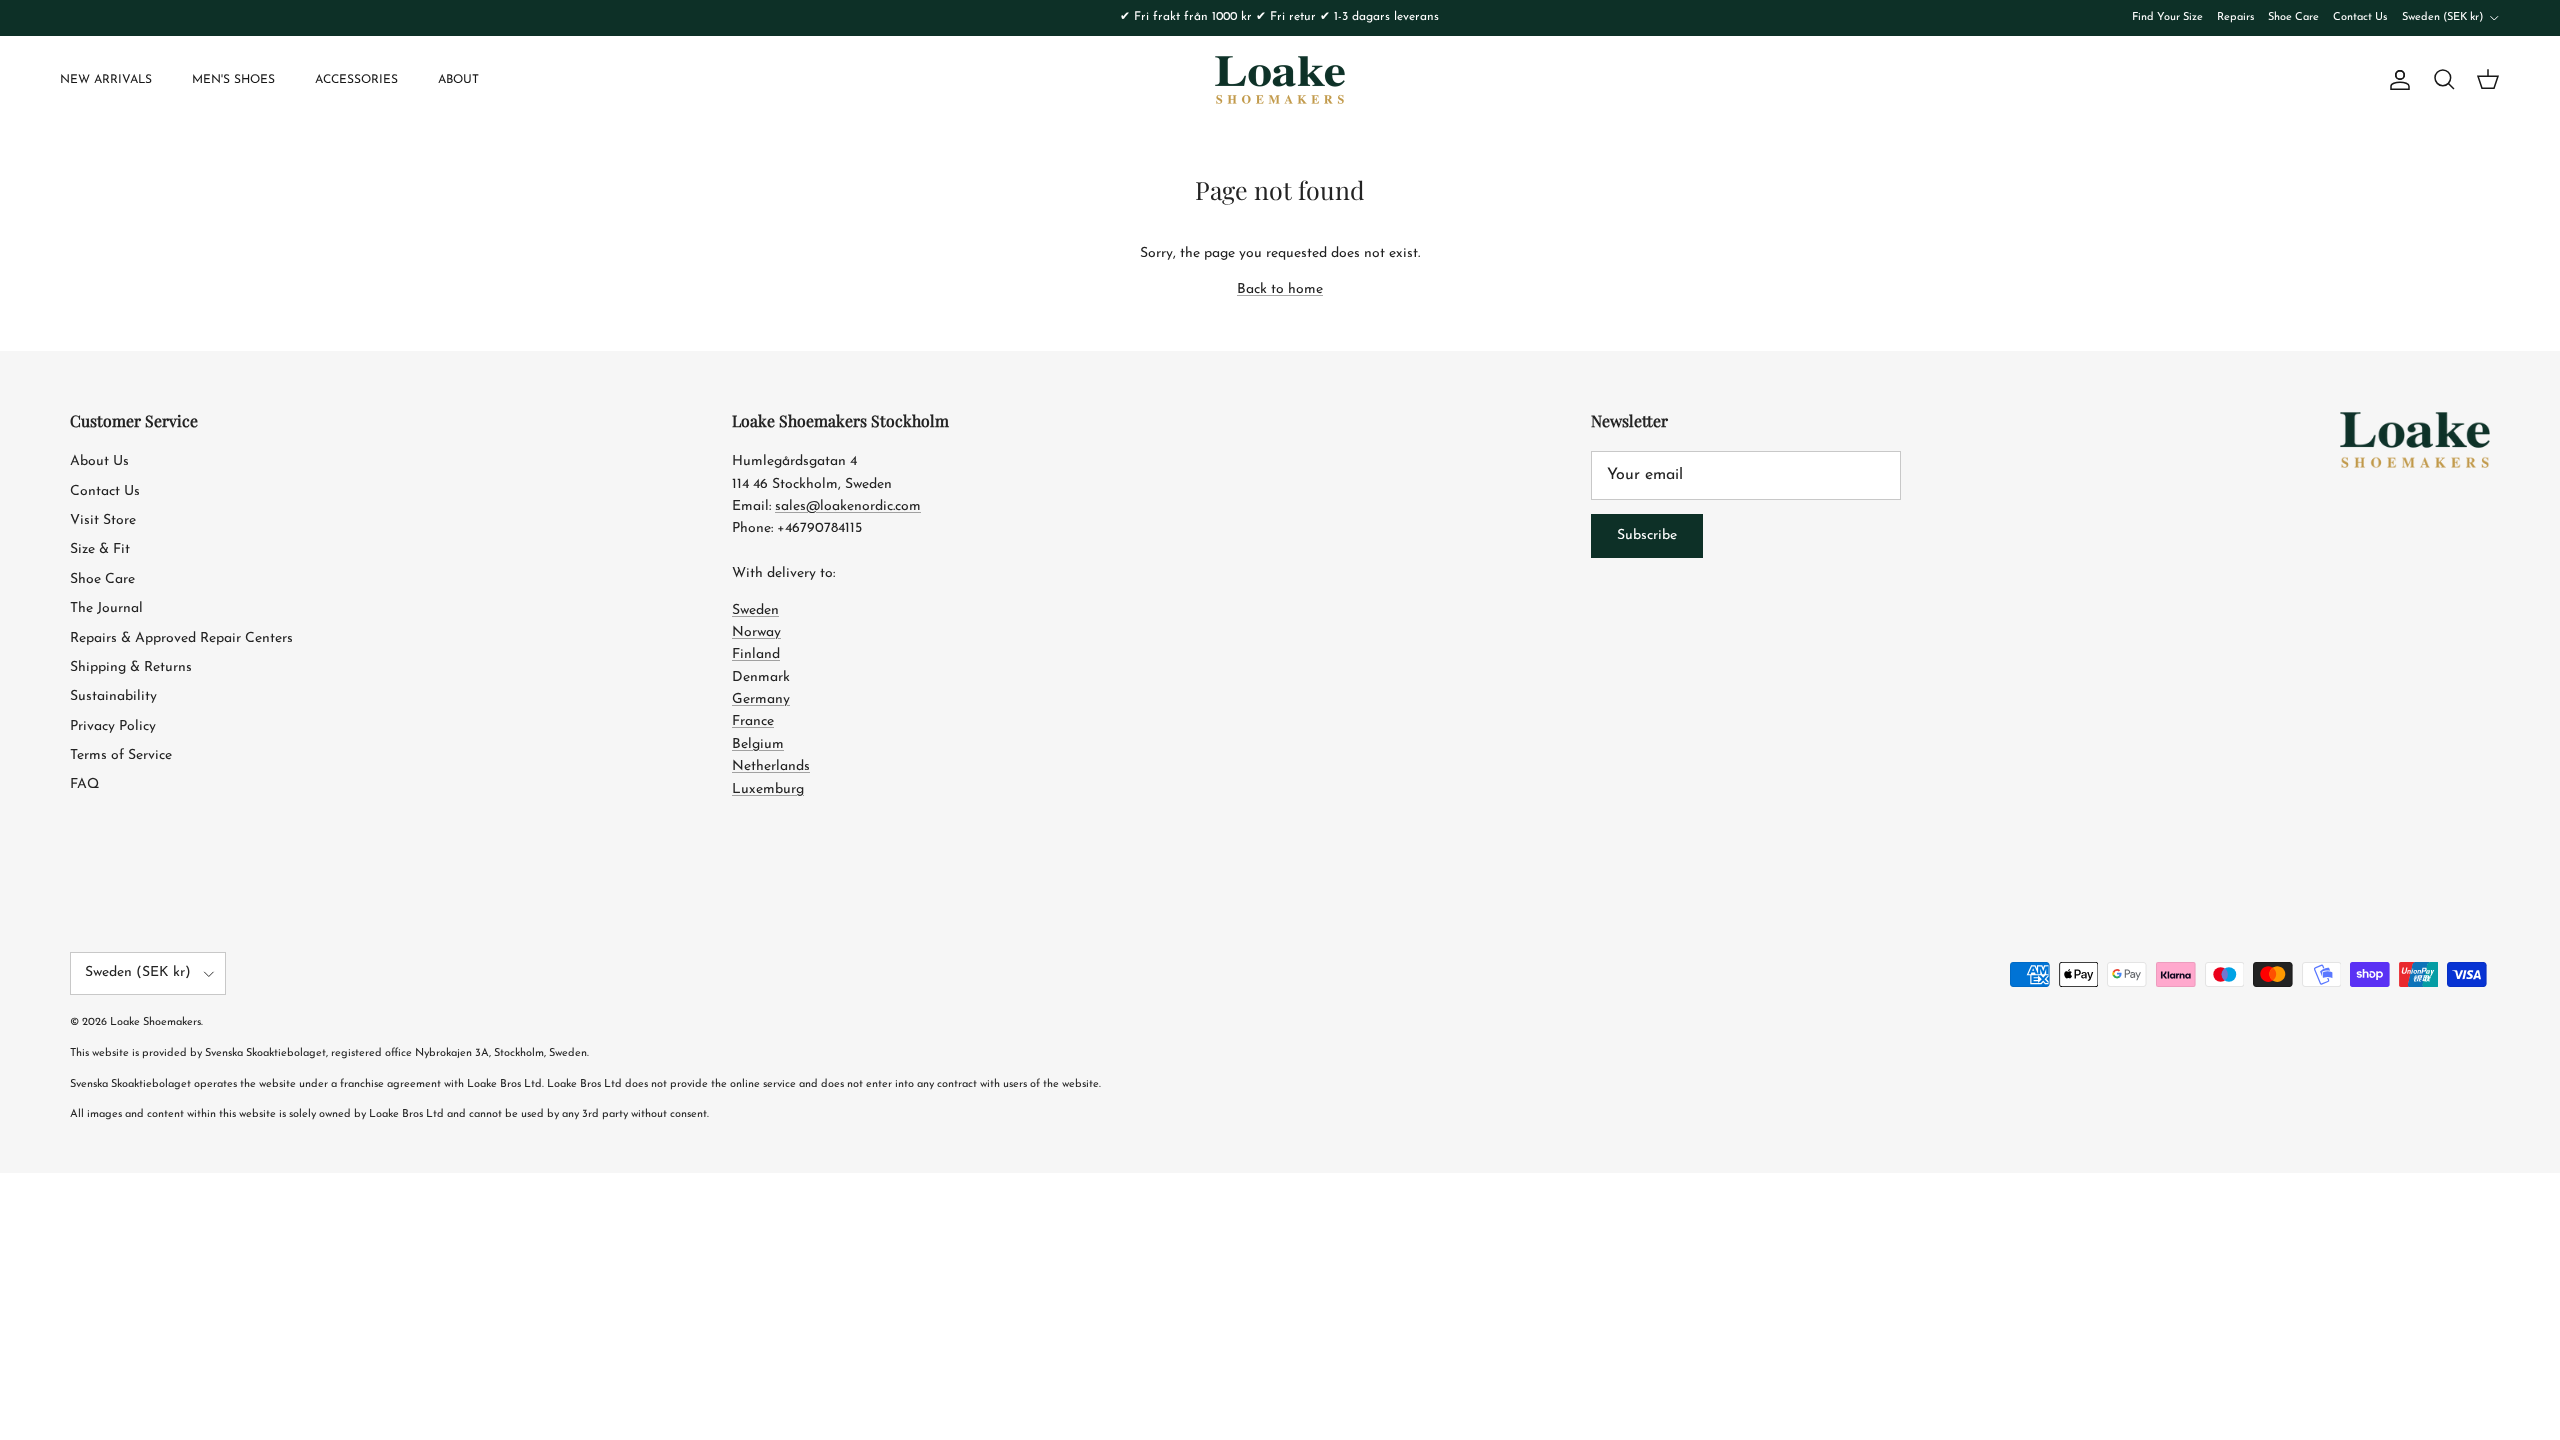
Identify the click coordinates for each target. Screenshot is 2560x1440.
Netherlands (771, 766)
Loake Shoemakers (155, 1022)
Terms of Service (121, 755)
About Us (99, 461)
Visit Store (103, 520)
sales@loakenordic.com (848, 506)
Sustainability (113, 696)
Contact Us (2360, 17)
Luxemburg (768, 789)
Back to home (1280, 289)
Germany (761, 699)
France (753, 721)
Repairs (2235, 17)
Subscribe (1647, 535)
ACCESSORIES (356, 80)
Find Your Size (2167, 17)
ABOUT (458, 80)
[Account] (2396, 80)
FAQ (84, 784)
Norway (756, 632)
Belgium (758, 744)
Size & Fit (100, 549)
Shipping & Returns (131, 667)
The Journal (106, 608)
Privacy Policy (113, 726)
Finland (756, 654)
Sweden (755, 610)
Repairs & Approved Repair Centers (181, 638)
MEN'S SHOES (233, 80)
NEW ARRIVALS (106, 80)
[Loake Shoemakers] (1280, 80)
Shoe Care (2293, 17)
